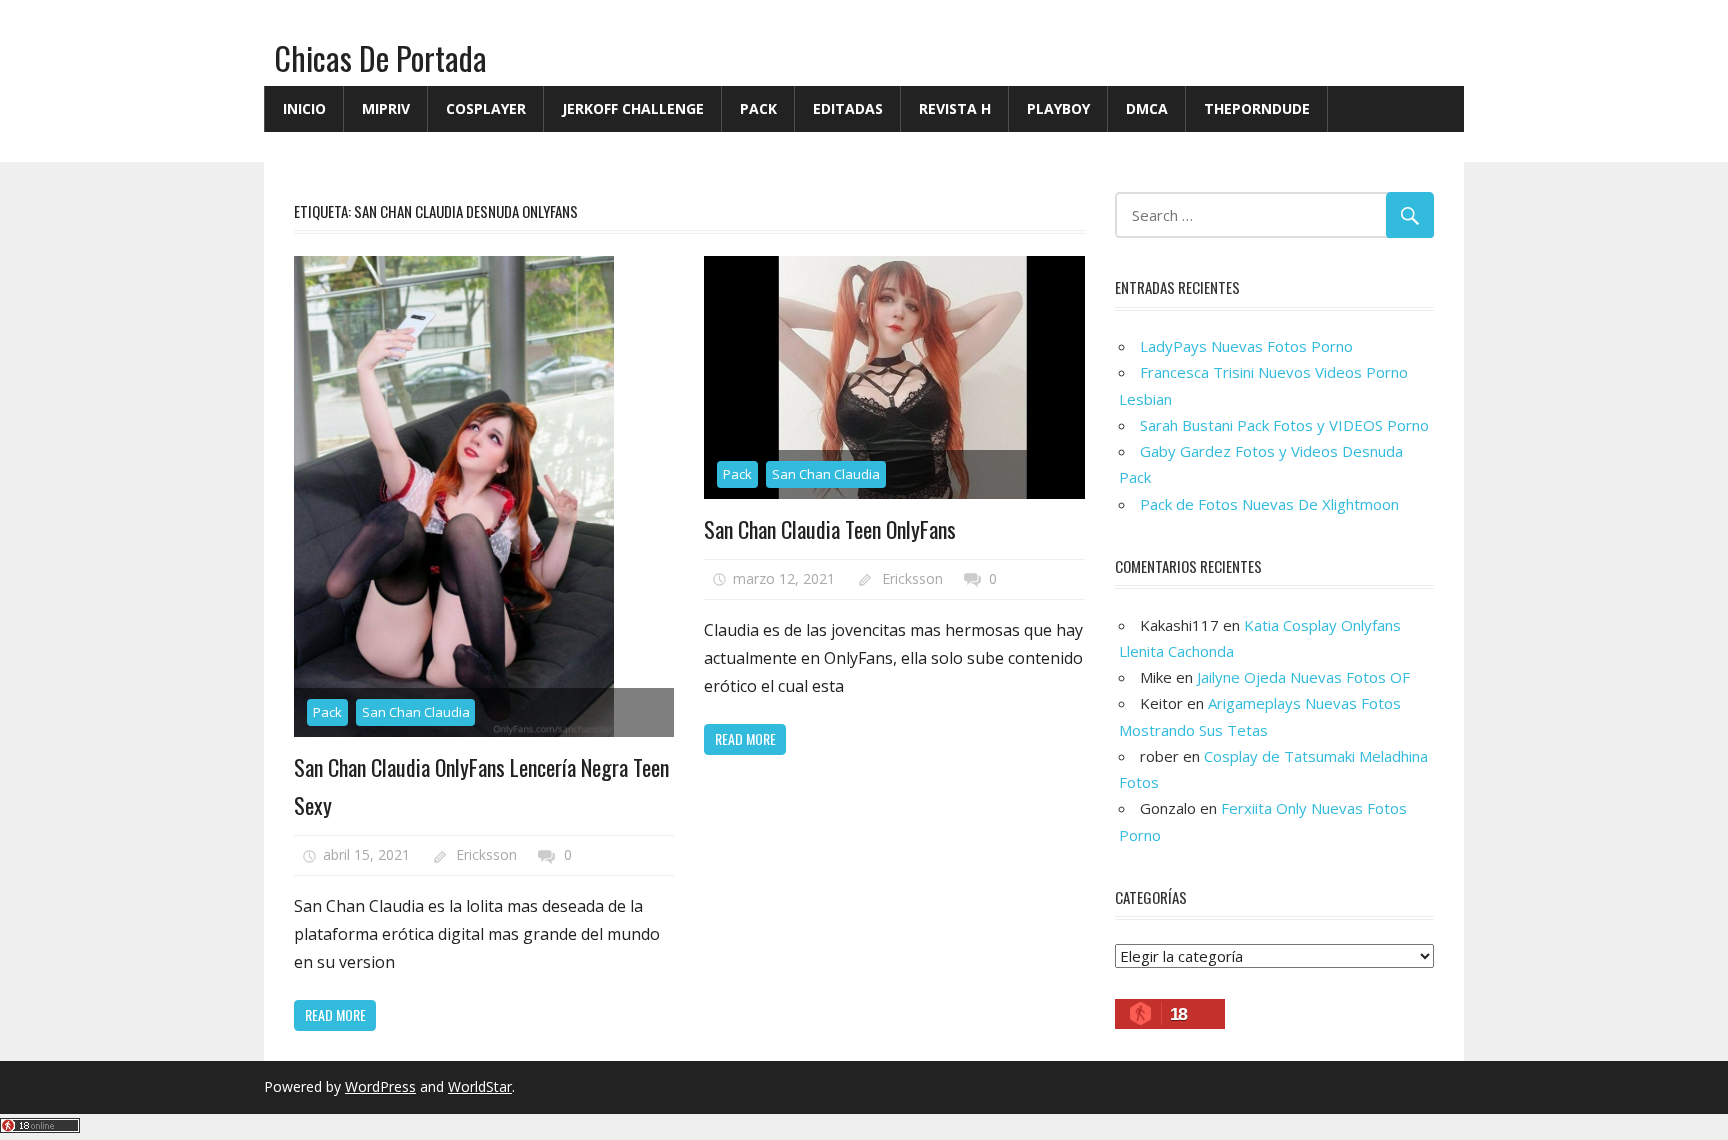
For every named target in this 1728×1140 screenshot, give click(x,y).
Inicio (304, 108)
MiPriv (386, 108)
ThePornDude (1257, 108)
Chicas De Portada (380, 57)
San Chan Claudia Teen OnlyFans (830, 529)
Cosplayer (486, 108)
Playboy (1058, 108)
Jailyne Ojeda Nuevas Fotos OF (1303, 677)
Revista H (955, 108)
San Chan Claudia (416, 712)
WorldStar (480, 1086)
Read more (335, 1014)
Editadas (848, 108)
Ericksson (486, 854)
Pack (758, 108)
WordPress (380, 1086)
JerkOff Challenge (633, 108)
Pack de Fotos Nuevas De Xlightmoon (1269, 504)
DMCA (1147, 108)
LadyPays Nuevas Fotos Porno (1246, 346)
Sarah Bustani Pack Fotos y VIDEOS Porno (1284, 425)
